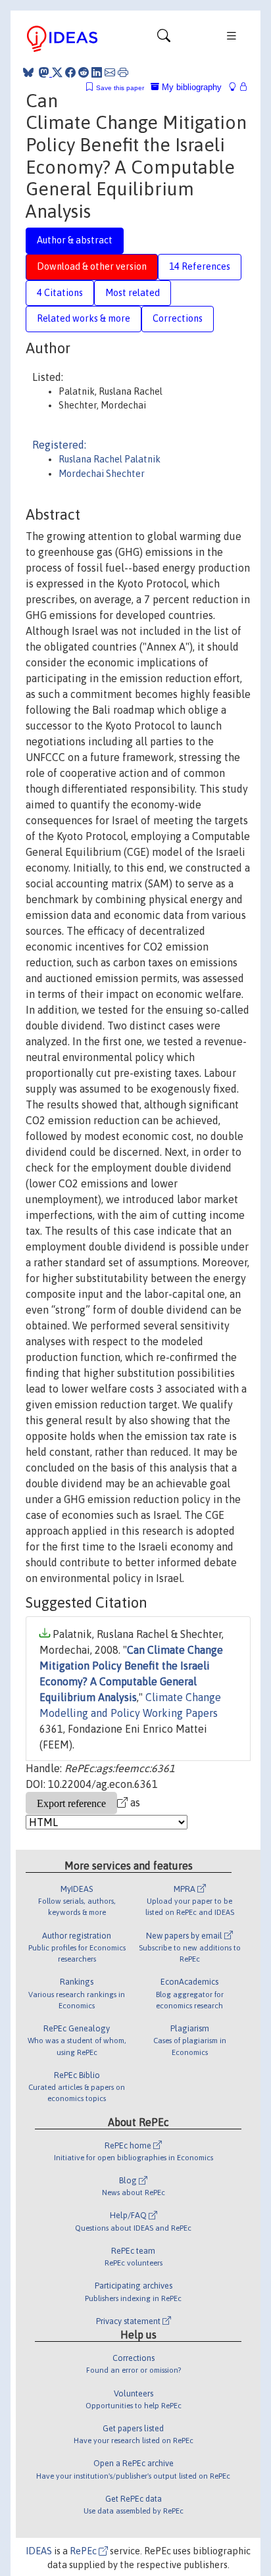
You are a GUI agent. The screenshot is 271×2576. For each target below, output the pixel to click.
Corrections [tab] (178, 318)
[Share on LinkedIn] (97, 72)
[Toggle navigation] (164, 39)
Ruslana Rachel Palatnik (110, 459)
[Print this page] (123, 72)
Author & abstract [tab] (75, 240)
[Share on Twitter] (57, 72)
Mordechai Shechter (102, 474)
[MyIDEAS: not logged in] (236, 87)
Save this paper (120, 88)
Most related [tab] (133, 293)
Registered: (59, 445)
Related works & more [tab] (84, 318)
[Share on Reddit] (84, 72)
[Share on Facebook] (70, 72)
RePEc (84, 2551)
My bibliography (190, 87)
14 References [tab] (200, 266)
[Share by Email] (110, 72)
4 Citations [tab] (60, 293)
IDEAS (39, 2551)
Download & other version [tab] (92, 266)
